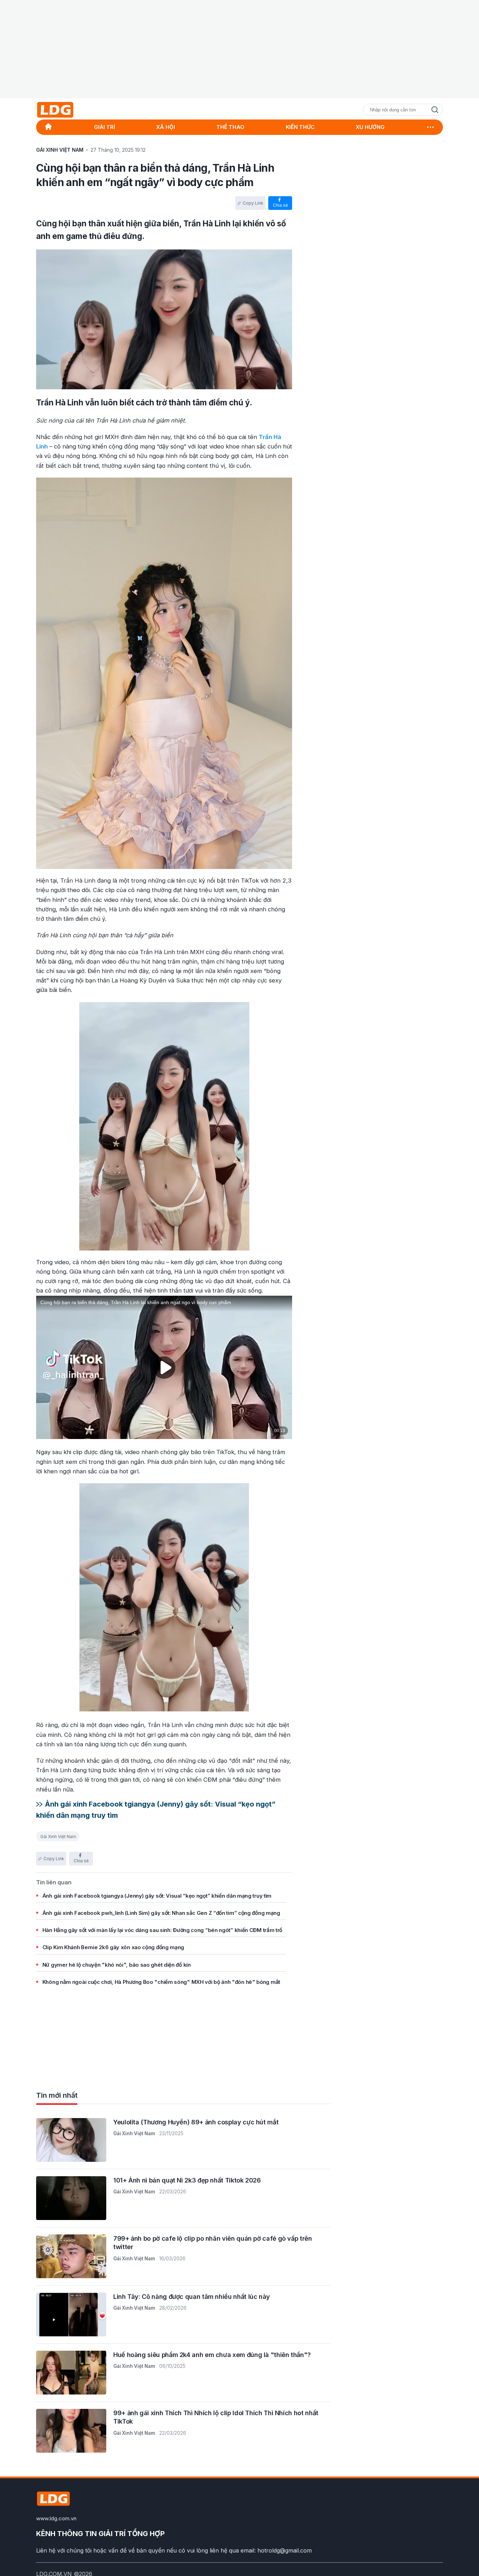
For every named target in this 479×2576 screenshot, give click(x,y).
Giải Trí (104, 127)
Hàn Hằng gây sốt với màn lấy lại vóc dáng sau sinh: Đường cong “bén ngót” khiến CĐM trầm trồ (162, 1930)
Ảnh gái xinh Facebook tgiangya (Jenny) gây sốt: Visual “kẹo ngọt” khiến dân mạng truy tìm (157, 1896)
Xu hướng (370, 127)
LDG (71, 110)
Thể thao (230, 127)
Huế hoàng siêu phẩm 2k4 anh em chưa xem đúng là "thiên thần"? (212, 2355)
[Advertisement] (239, 49)
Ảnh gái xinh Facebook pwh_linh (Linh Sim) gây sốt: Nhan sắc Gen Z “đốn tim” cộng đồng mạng (161, 1913)
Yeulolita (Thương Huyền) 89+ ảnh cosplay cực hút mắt (196, 2122)
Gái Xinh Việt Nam (58, 1837)
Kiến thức (300, 127)
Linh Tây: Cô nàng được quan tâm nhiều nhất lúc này (192, 2297)
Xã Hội (166, 127)
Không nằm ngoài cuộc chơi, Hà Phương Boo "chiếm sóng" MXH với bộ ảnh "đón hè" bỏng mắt (161, 1982)
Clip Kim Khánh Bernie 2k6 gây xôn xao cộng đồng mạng (113, 1948)
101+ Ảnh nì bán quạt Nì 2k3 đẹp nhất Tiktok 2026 (187, 2180)
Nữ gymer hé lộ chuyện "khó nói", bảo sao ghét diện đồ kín (117, 1965)
